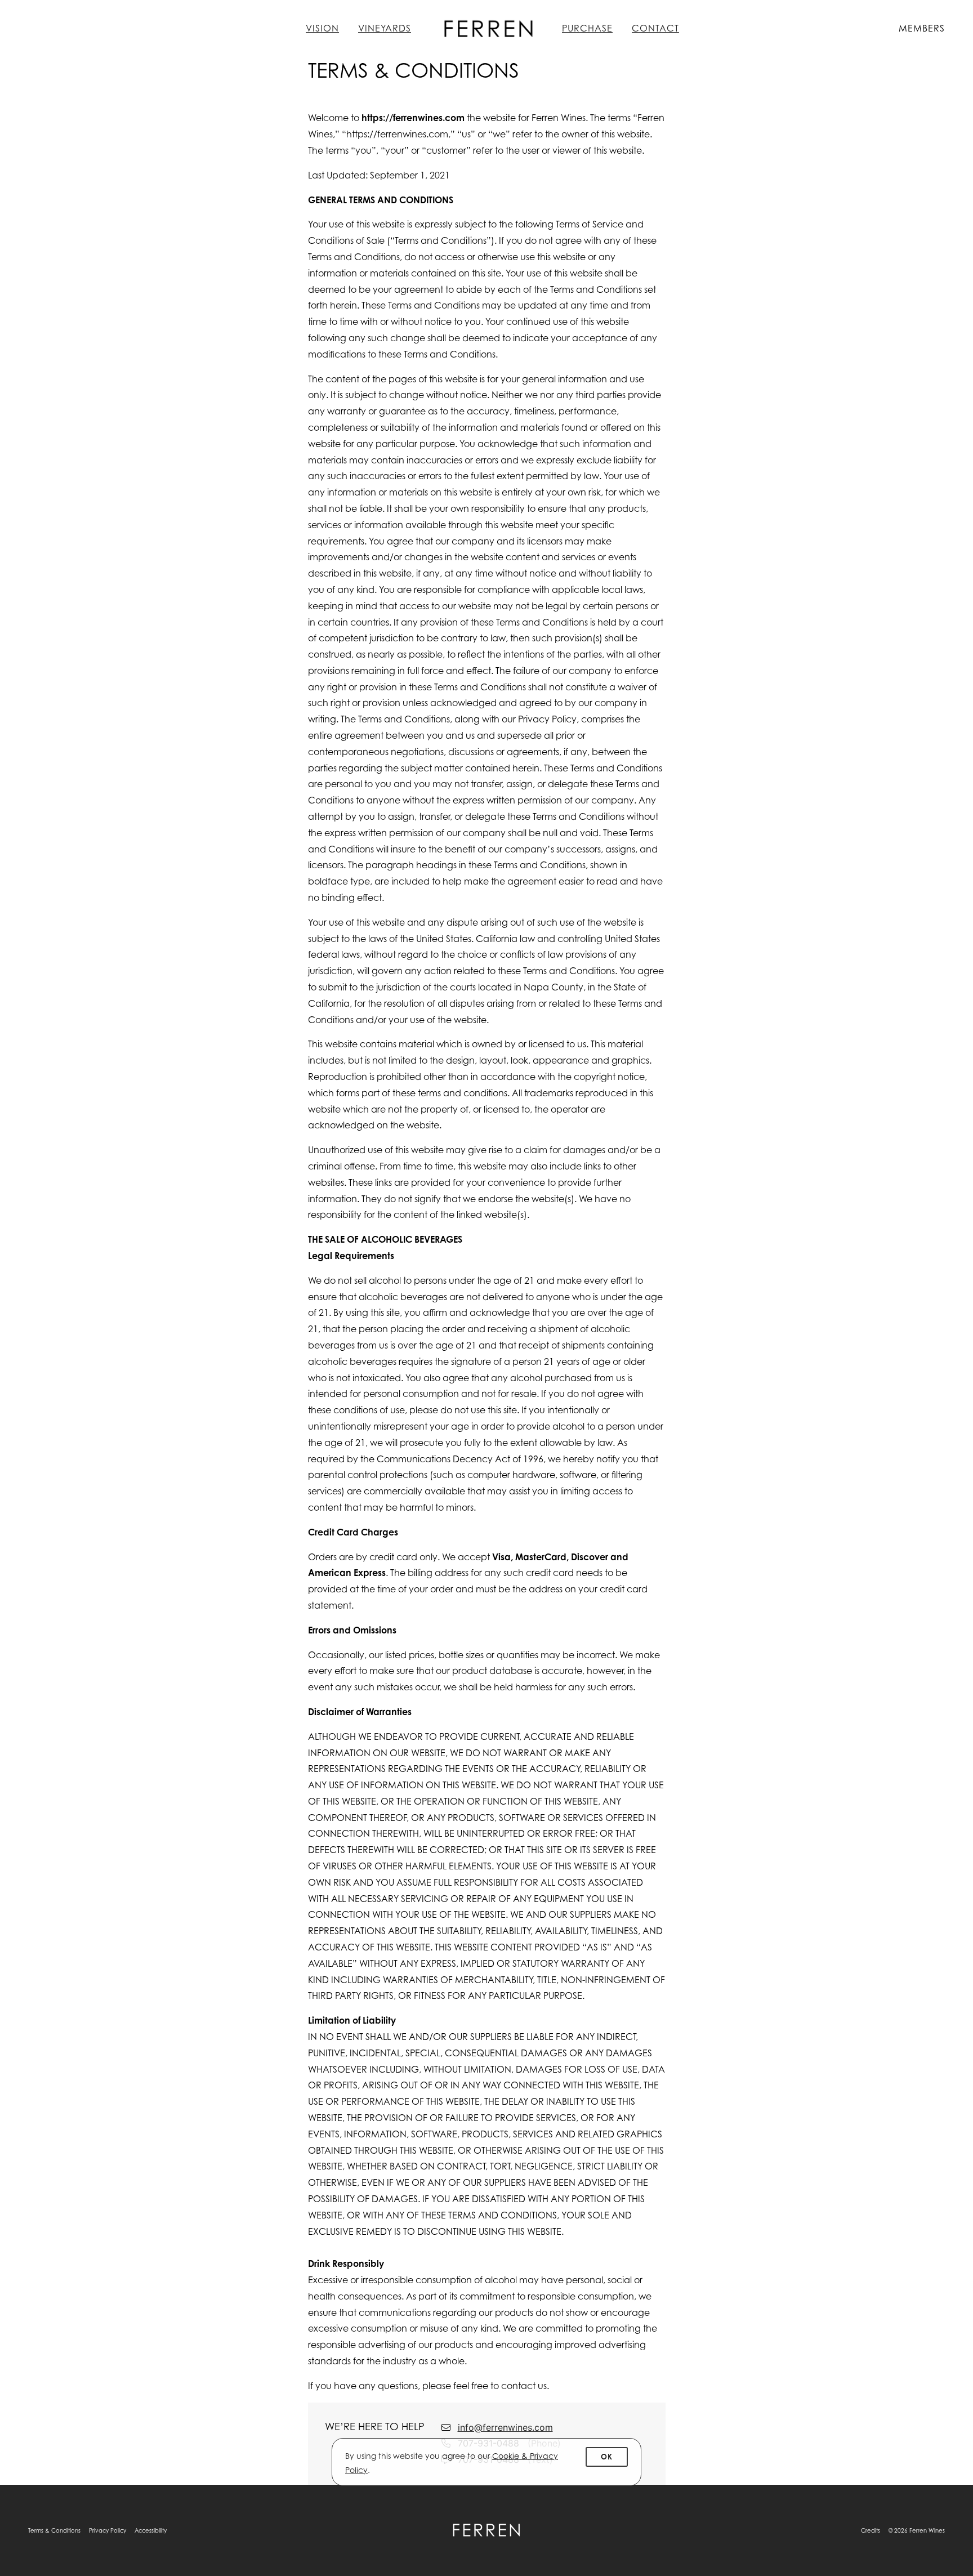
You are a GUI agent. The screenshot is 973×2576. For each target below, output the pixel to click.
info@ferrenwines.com (505, 2427)
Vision (322, 28)
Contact (655, 28)
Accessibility (151, 2530)
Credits (871, 2530)
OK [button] (607, 2457)
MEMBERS (922, 28)
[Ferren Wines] (486, 2530)
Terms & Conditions (54, 2530)
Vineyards (385, 28)
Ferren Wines (486, 28)
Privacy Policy (108, 2530)
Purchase (587, 28)
